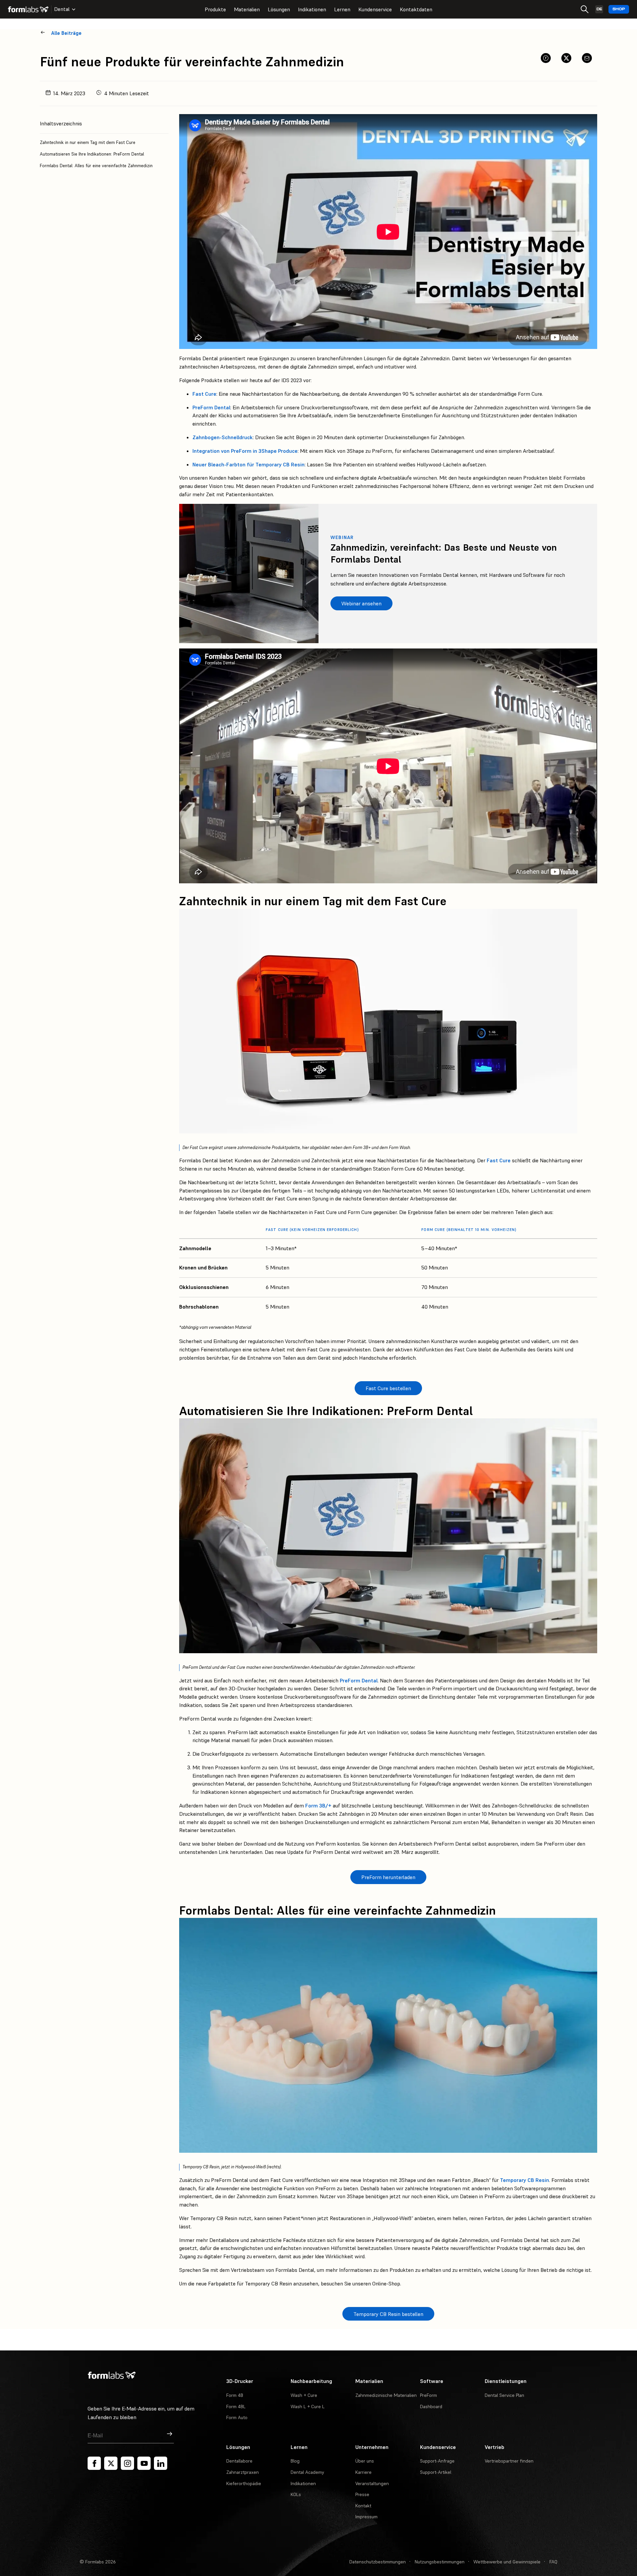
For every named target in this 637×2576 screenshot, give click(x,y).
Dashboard (431, 2407)
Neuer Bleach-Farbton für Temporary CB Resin (248, 464)
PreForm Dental (211, 407)
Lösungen (279, 9)
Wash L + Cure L (308, 2407)
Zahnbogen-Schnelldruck (223, 437)
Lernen (342, 9)
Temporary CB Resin (525, 2180)
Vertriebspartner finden (509, 2461)
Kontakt (363, 2506)
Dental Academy (307, 2472)
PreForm (428, 2395)
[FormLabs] (28, 9)
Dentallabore (239, 2461)
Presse (362, 2494)
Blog (295, 2461)
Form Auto (237, 2417)
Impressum (366, 2517)
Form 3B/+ (318, 1805)
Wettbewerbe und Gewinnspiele (507, 2562)
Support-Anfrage (437, 2461)
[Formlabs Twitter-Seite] (111, 2463)
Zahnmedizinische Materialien (386, 2395)
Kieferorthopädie (244, 2483)
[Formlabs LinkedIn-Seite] (161, 2463)
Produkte (215, 9)
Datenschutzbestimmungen (378, 2562)
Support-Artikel (436, 2472)
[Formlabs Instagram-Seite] (127, 2463)
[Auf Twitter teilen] (566, 58)
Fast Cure (204, 394)
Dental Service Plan (504, 2395)
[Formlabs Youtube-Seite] (144, 2463)
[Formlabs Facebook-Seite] (94, 2463)
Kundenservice (375, 9)
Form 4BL (236, 2407)
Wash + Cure (304, 2395)
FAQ (553, 2562)
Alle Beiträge (66, 33)
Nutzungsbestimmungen (440, 2562)
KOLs (296, 2494)
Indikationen (312, 9)
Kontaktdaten (416, 9)
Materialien (247, 9)
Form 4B (235, 2395)
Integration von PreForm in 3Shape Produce (245, 451)
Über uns (365, 2461)
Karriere (363, 2472)
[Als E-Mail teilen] (587, 58)
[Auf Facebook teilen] (546, 58)
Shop (619, 9)
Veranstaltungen (372, 2483)
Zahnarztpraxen (243, 2472)
